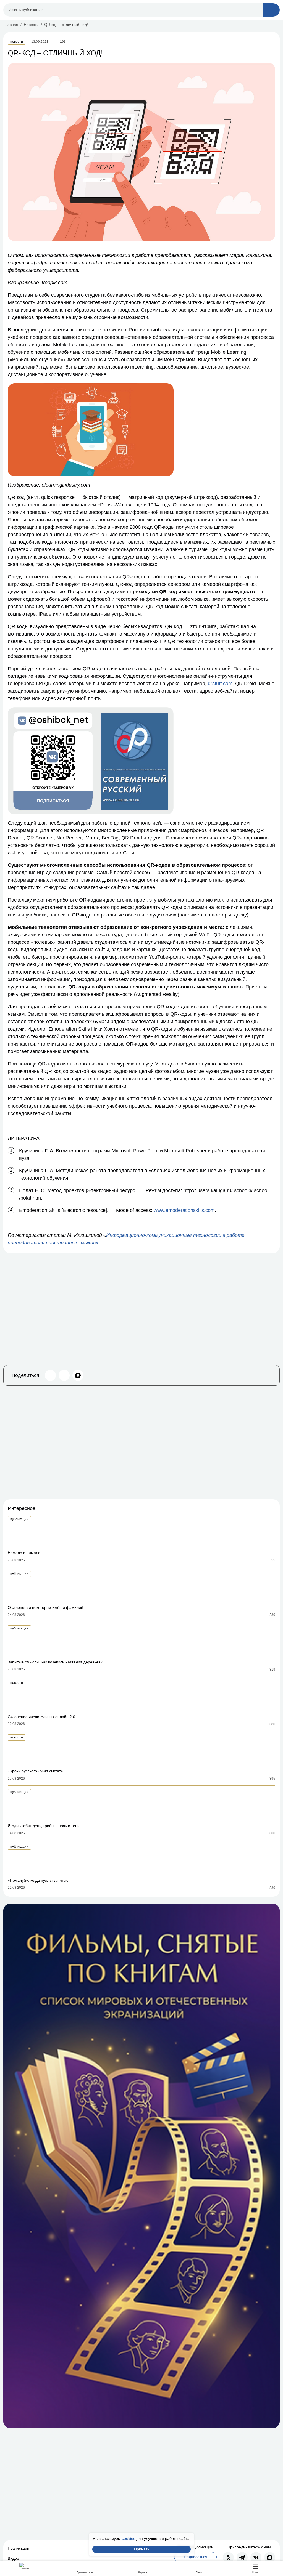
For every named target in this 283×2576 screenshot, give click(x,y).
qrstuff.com (220, 684)
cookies (129, 2538)
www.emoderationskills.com (184, 1210)
